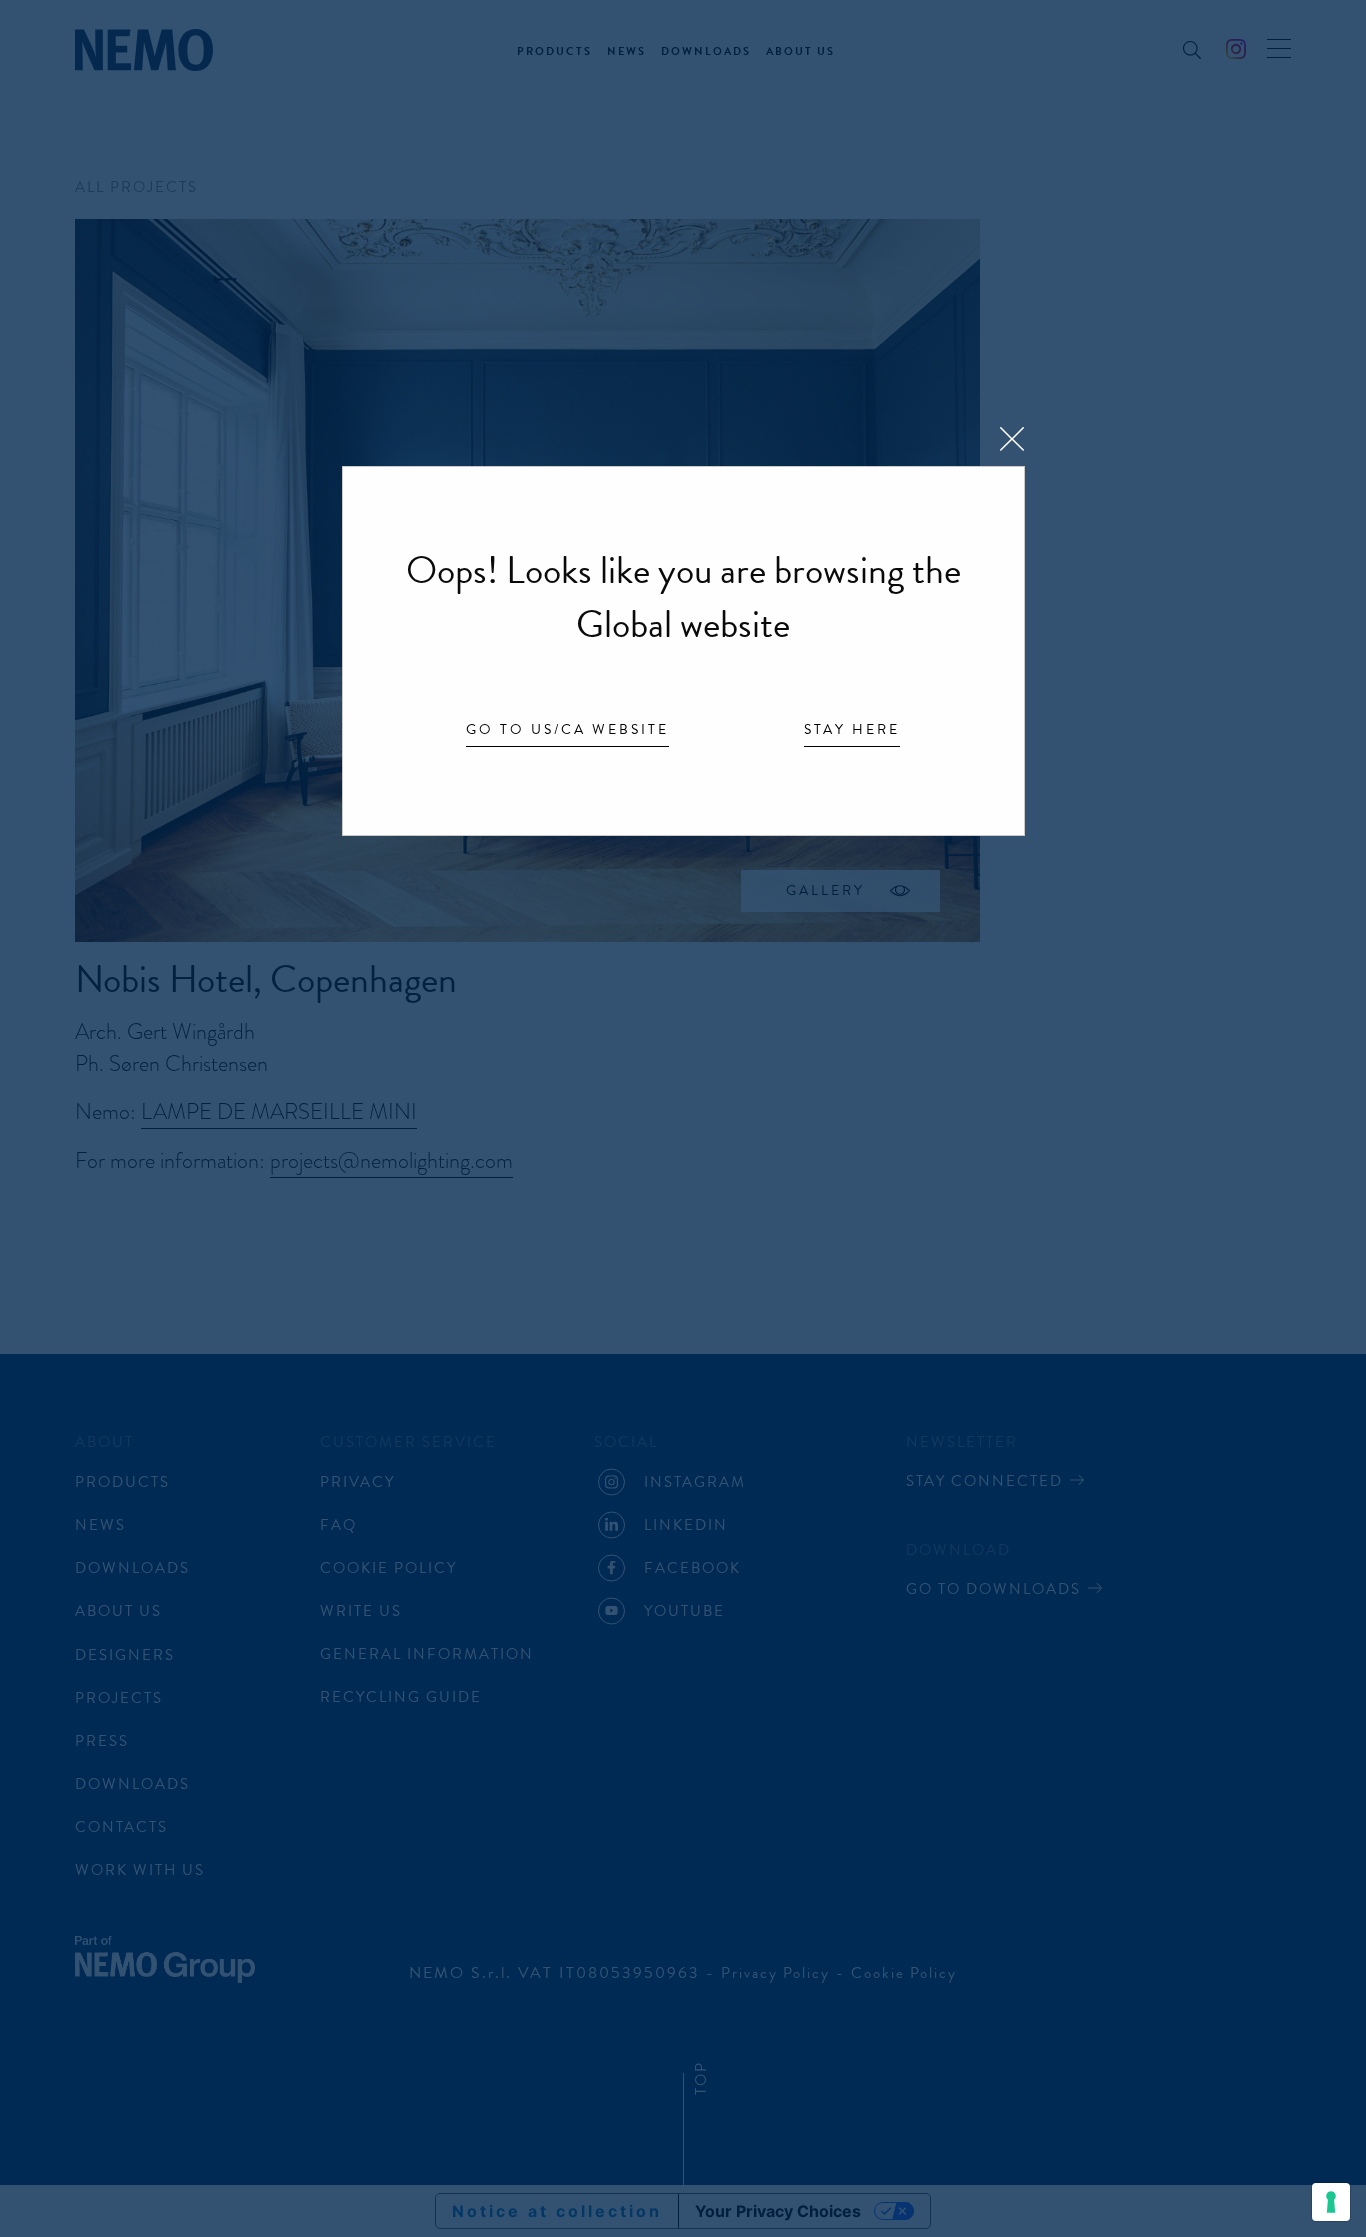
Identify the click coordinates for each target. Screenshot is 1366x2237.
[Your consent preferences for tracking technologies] (1331, 2202)
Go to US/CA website (567, 731)
